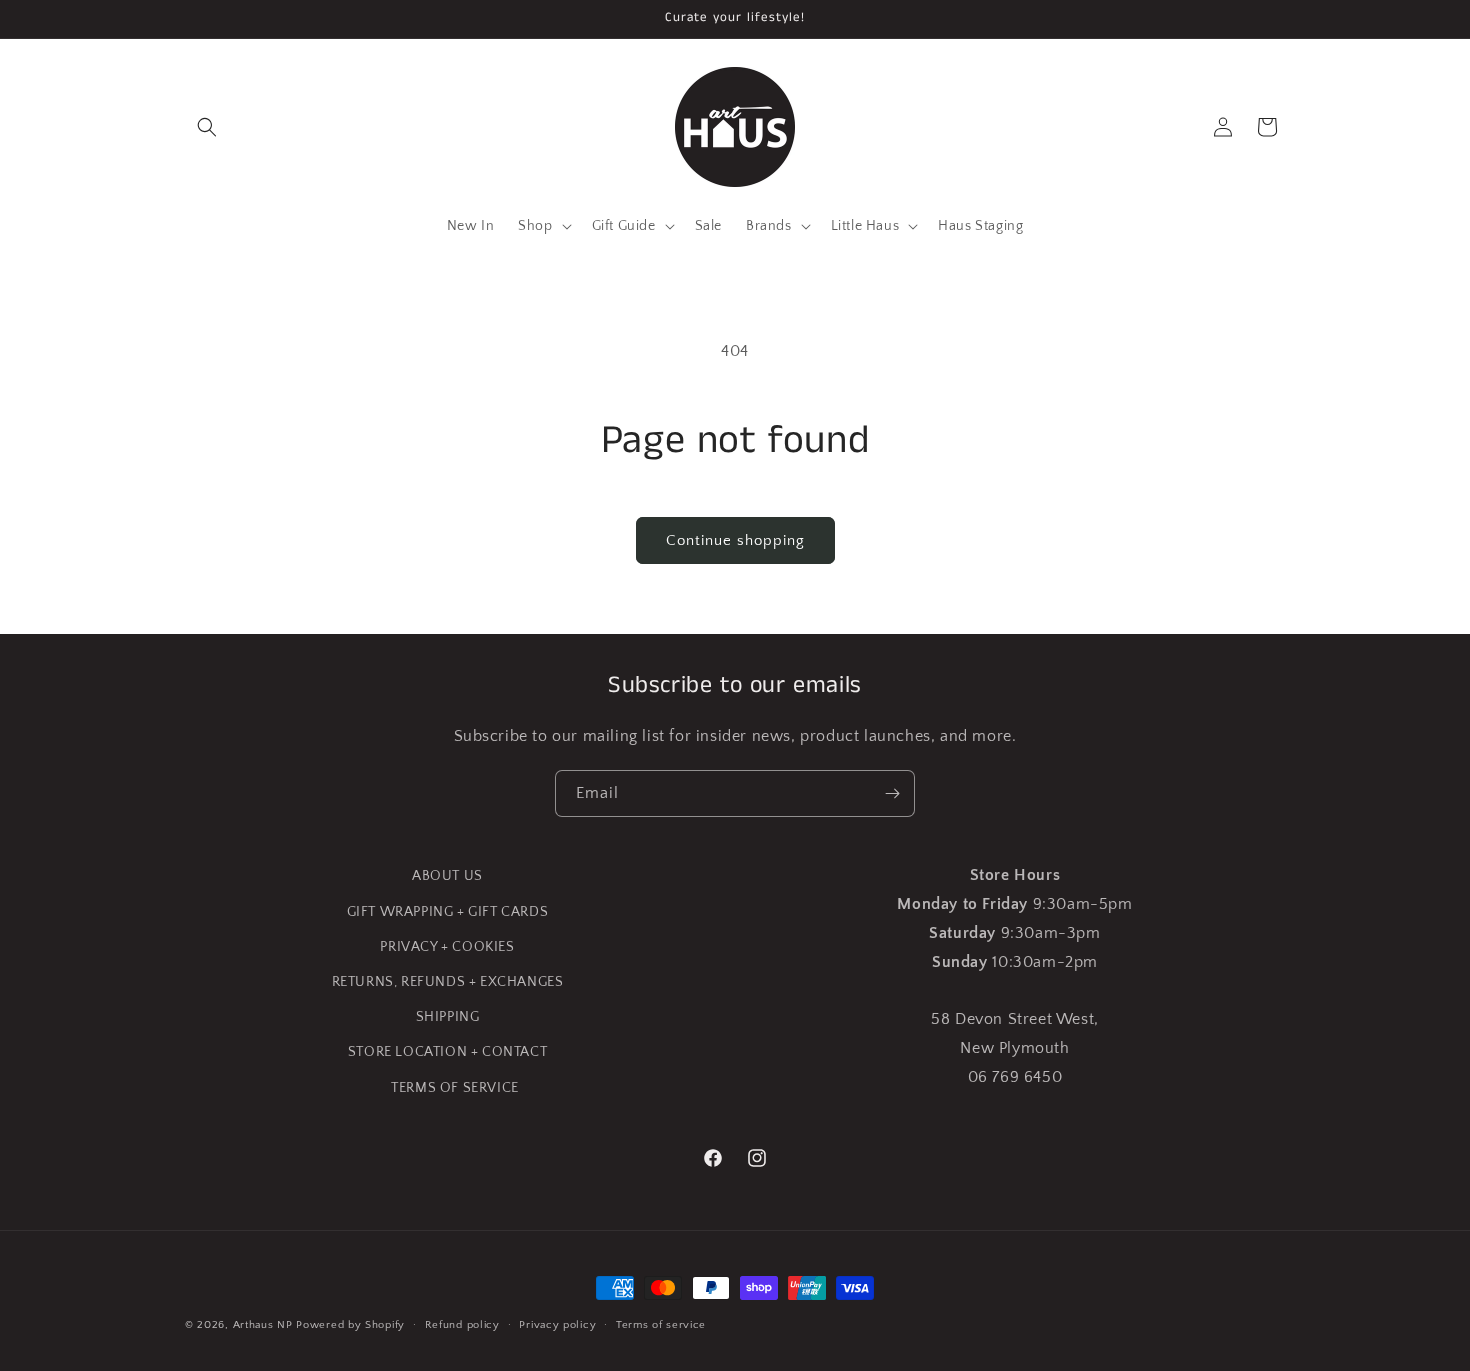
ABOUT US (447, 876)
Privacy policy (557, 1325)
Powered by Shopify (350, 1325)
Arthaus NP (263, 1325)
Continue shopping (735, 540)
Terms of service (661, 1325)
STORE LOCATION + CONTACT (447, 1052)
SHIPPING (448, 1017)
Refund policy (462, 1325)
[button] (207, 127)
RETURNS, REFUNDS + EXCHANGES (448, 982)
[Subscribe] (892, 793)
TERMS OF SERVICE (455, 1088)
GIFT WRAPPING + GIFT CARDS (448, 912)
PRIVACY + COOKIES (447, 947)
